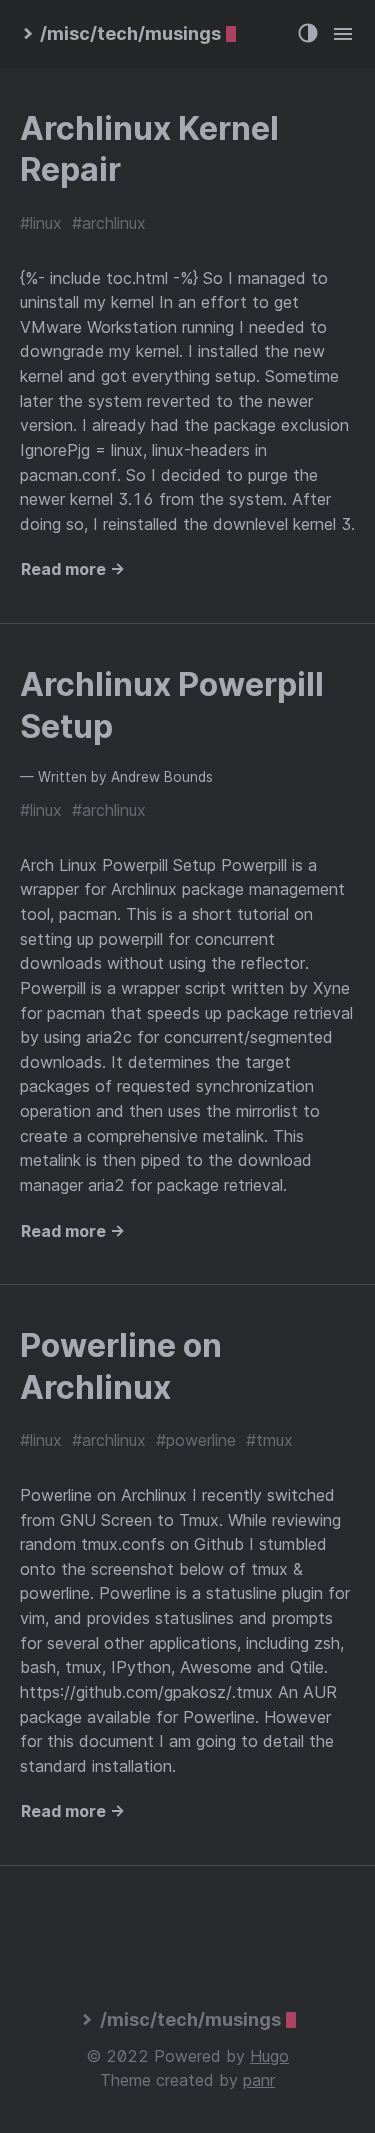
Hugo (269, 2056)
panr (259, 2080)
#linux (41, 223)
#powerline (196, 1440)
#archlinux (109, 223)
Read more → (73, 569)
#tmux (269, 1440)
